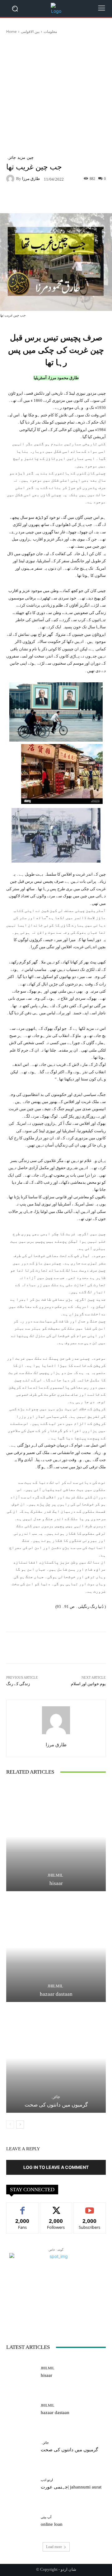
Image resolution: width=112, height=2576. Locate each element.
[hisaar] (56, 1837)
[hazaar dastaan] (56, 1947)
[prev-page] (10, 2125)
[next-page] (20, 2125)
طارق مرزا (31, 179)
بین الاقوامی (30, 31)
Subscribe (90, 2207)
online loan (52, 2524)
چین (30, 157)
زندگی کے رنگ (19, 1684)
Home (12, 31)
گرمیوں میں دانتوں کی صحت (56, 2105)
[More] (90, 199)
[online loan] (21, 2521)
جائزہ (11, 157)
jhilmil (55, 1875)
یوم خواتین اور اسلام (88, 1684)
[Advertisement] (56, 93)
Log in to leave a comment (56, 2167)
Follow (56, 2207)
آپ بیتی (46, 2517)
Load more (54, 2547)
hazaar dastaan (56, 1994)
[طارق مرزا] (11, 179)
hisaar (56, 1883)
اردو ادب (47, 2480)
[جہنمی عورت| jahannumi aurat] (21, 2484)
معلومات (50, 31)
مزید (21, 157)
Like (23, 2207)
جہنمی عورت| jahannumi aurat (71, 2487)
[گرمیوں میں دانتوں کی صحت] (56, 2058)
